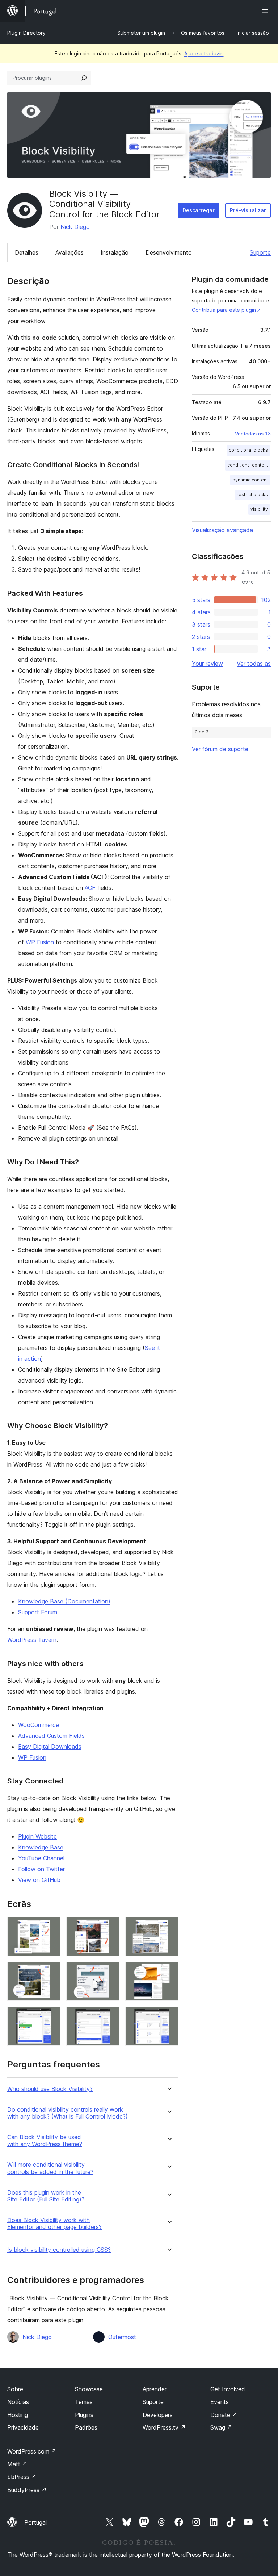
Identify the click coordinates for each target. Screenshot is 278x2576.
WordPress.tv (164, 2427)
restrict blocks (252, 495)
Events (220, 2402)
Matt (17, 2464)
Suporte (260, 252)
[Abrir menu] (266, 11)
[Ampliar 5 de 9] (110, 1971)
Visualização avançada (222, 530)
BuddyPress (27, 2490)
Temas (84, 2402)
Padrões (86, 2427)
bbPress (22, 2477)
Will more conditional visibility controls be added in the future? (50, 2168)
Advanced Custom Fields (51, 1736)
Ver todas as (254, 664)
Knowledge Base (41, 1847)
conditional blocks (248, 450)
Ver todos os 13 (253, 434)
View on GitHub (39, 1880)
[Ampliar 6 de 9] (169, 1971)
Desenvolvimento (169, 252)
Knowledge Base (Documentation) (64, 1601)
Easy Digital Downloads (50, 1747)
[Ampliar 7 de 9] (51, 2016)
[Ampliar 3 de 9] (169, 1927)
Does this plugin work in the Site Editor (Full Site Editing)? (46, 2196)
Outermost (122, 2337)
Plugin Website (37, 1836)
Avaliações (69, 252)
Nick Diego (75, 227)
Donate (224, 2415)
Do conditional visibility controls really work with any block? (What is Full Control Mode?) (68, 2113)
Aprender (155, 2389)
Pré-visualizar (248, 210)
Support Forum (38, 1612)
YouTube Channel (41, 1858)
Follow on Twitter (41, 1869)
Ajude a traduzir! (204, 53)
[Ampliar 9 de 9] (169, 2016)
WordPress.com (32, 2451)
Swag (221, 2427)
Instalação (115, 252)
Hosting (18, 2415)
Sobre (15, 2389)
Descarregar (199, 210)
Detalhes (27, 252)
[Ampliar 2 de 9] (110, 1927)
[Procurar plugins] (84, 78)
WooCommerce (39, 1725)
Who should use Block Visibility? (50, 2089)
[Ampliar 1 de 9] (51, 1927)
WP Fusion (40, 942)
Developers (158, 2415)
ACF (90, 888)
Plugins (84, 2415)
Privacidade (23, 2427)
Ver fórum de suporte (220, 749)
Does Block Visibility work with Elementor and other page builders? (54, 2224)
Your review (207, 664)
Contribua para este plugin (224, 310)
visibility (259, 509)
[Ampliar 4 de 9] (51, 1971)
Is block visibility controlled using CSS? (59, 2250)
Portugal (35, 2522)
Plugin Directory (26, 33)
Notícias (18, 2402)
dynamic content (250, 480)
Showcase (89, 2389)
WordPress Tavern (32, 1640)
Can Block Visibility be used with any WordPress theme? (45, 2141)
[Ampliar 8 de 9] (110, 2016)
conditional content (248, 465)
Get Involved (228, 2389)
